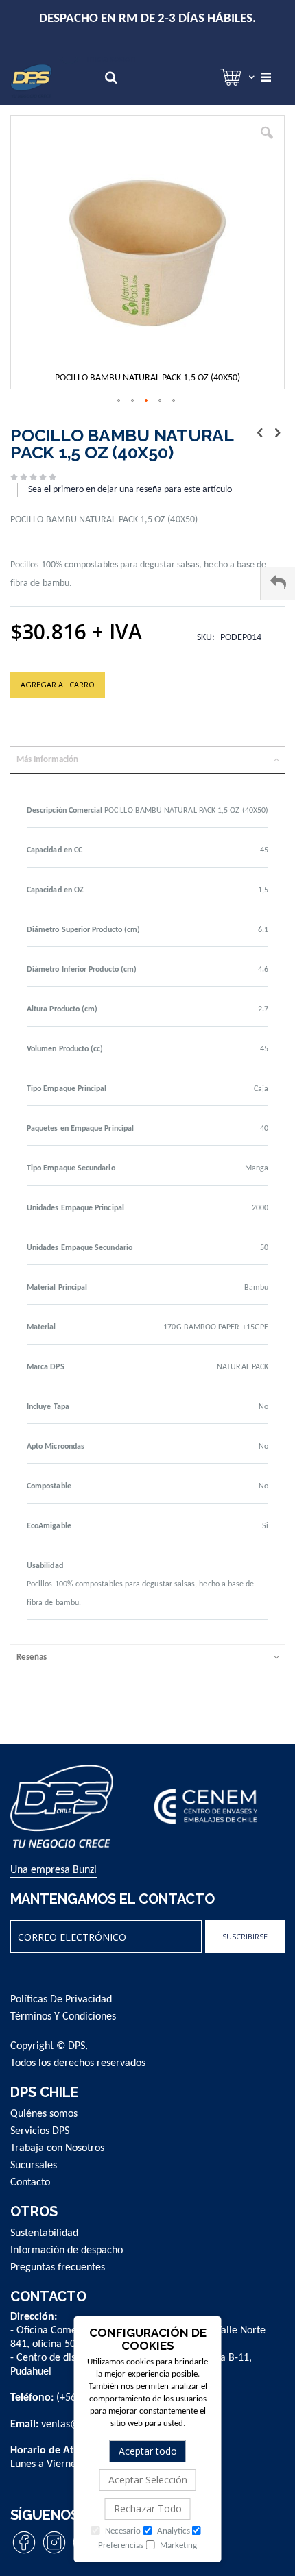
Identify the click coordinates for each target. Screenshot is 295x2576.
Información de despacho (67, 2250)
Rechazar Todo (148, 2508)
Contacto (30, 2183)
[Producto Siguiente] (277, 434)
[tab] (147, 760)
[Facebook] (24, 2553)
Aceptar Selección (148, 2480)
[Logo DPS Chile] (31, 81)
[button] (267, 143)
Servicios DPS (40, 2131)
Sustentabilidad (44, 2233)
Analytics (173, 2531)
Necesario (122, 2531)
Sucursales (34, 2166)
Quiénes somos (44, 2114)
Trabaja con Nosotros (57, 2148)
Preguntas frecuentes (58, 2268)
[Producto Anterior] (260, 434)
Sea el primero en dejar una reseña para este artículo (130, 490)
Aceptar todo (148, 2451)
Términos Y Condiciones (63, 2017)
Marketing (177, 2546)
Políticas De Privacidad (61, 2000)
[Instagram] (54, 2553)
